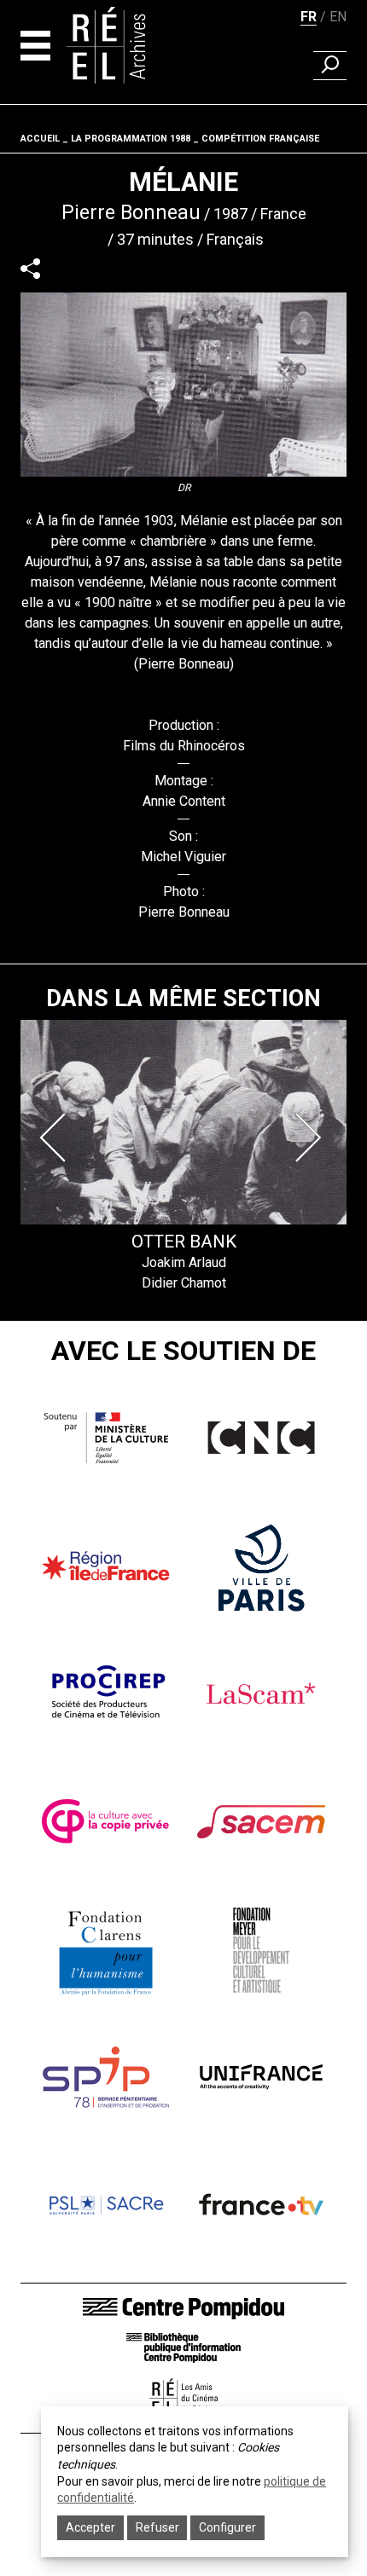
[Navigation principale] (35, 46)
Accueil (40, 139)
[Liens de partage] (30, 268)
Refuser (157, 2527)
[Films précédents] (56, 1137)
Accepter (90, 2527)
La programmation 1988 (131, 139)
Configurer (227, 2527)
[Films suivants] (311, 1137)
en (338, 17)
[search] (330, 66)
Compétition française (260, 139)
